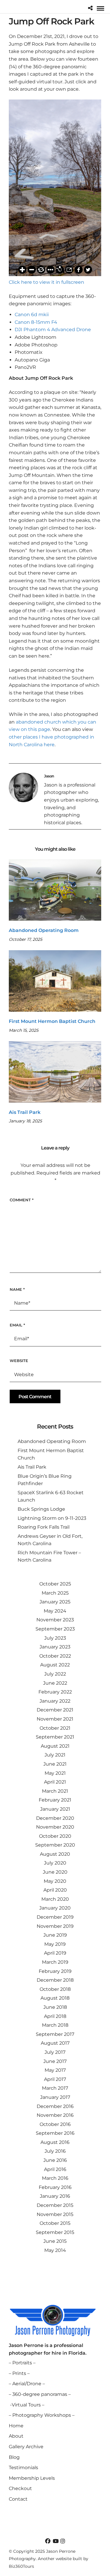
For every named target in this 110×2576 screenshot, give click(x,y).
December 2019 (55, 1917)
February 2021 (55, 1800)
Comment (22, 1200)
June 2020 (55, 1872)
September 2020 (55, 1845)
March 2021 (55, 1791)
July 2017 (55, 2052)
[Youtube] (55, 2541)
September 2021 (55, 1737)
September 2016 (55, 2133)
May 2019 (55, 1944)
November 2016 (55, 2115)
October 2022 (55, 1656)
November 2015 (55, 2214)
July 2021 (55, 1755)
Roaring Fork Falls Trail (44, 1527)
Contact (18, 2499)
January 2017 (55, 2097)
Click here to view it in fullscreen (46, 282)
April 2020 (55, 1890)
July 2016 (55, 2151)
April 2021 (55, 1782)
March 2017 (55, 2088)
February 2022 (55, 1692)
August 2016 (55, 2142)
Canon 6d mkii (32, 315)
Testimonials (23, 2468)
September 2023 (55, 1629)
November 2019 (55, 1926)
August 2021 (55, 1746)
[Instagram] (63, 2541)
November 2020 (55, 1827)
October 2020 (55, 1836)
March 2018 (55, 2025)
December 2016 (55, 2106)
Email (17, 1325)
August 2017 (55, 2043)
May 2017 (55, 2070)
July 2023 (55, 1638)
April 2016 (55, 2169)
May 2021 (55, 1773)
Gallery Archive (26, 2447)
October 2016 (55, 2124)
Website (19, 1361)
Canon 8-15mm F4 (36, 322)
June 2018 (55, 2007)
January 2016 (55, 2196)
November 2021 (55, 1719)
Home (16, 2426)
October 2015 (55, 2223)
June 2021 (55, 1764)
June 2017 (55, 2061)
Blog (14, 2457)
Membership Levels (32, 2478)
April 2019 (55, 1953)
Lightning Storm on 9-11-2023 (52, 1518)
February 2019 (55, 1971)
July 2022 (55, 1674)
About (16, 2436)
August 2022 (55, 1665)
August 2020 (55, 1854)
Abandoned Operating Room (44, 930)
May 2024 (55, 1611)
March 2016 (55, 2178)
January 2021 (55, 1809)
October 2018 (55, 1989)
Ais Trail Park (25, 1112)
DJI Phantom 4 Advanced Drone (53, 330)
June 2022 (55, 1683)
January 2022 (55, 1701)
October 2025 (55, 1584)
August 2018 (55, 1998)
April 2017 (55, 2079)
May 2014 (55, 2250)
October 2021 (55, 1728)
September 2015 (55, 2232)
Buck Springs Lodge (41, 1509)
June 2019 (55, 1935)
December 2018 (55, 1980)
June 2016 (55, 2160)
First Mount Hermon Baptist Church (52, 1021)
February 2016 (55, 2187)
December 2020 (55, 1818)
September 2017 (55, 2034)
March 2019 (55, 1962)
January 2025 (55, 1602)
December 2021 (55, 1710)
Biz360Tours (21, 2566)
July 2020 (55, 1863)
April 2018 (55, 2016)
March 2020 (55, 1899)
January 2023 (55, 1647)
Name (17, 1289)
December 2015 (55, 2205)
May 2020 (55, 1881)
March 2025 (55, 1593)
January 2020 (55, 1908)
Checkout (20, 2488)
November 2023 (55, 1620)
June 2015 (55, 2241)
